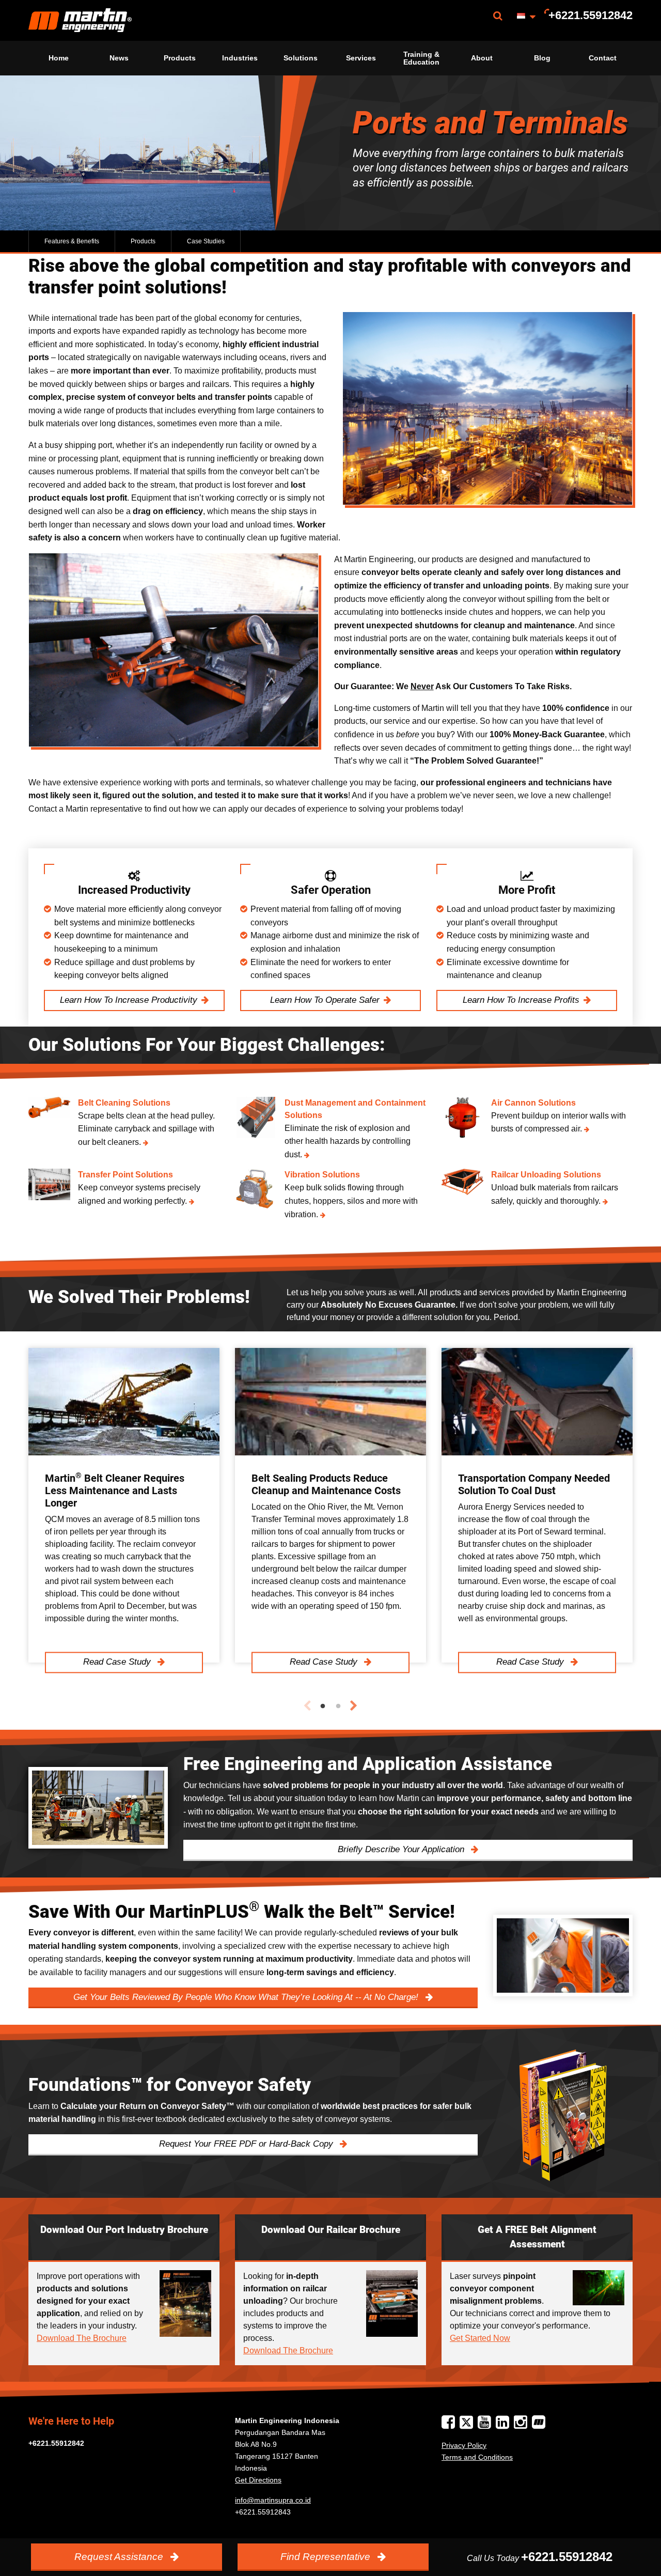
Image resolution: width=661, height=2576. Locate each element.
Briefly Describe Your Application (402, 1849)
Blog (542, 58)
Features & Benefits (72, 241)
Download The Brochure (82, 2338)
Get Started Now (480, 2338)
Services (361, 58)
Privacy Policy (464, 2445)
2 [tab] (338, 1706)
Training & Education (421, 58)
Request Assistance (120, 2557)
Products (180, 58)
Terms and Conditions (477, 2457)
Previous (307, 1706)
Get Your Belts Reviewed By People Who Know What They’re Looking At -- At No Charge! (247, 1997)
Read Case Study (118, 1662)
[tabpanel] (124, 1505)
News (119, 58)
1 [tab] (323, 1706)
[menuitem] (80, 20)
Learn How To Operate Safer (325, 1000)
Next (354, 1706)
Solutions (301, 58)
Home (59, 58)
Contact (603, 58)
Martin (80, 20)
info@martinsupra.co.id (273, 2500)
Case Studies (206, 241)
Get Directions (258, 2480)
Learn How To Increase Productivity (129, 1000)
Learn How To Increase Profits (521, 1000)
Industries (240, 58)
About (482, 58)
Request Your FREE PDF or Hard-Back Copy (247, 2144)
